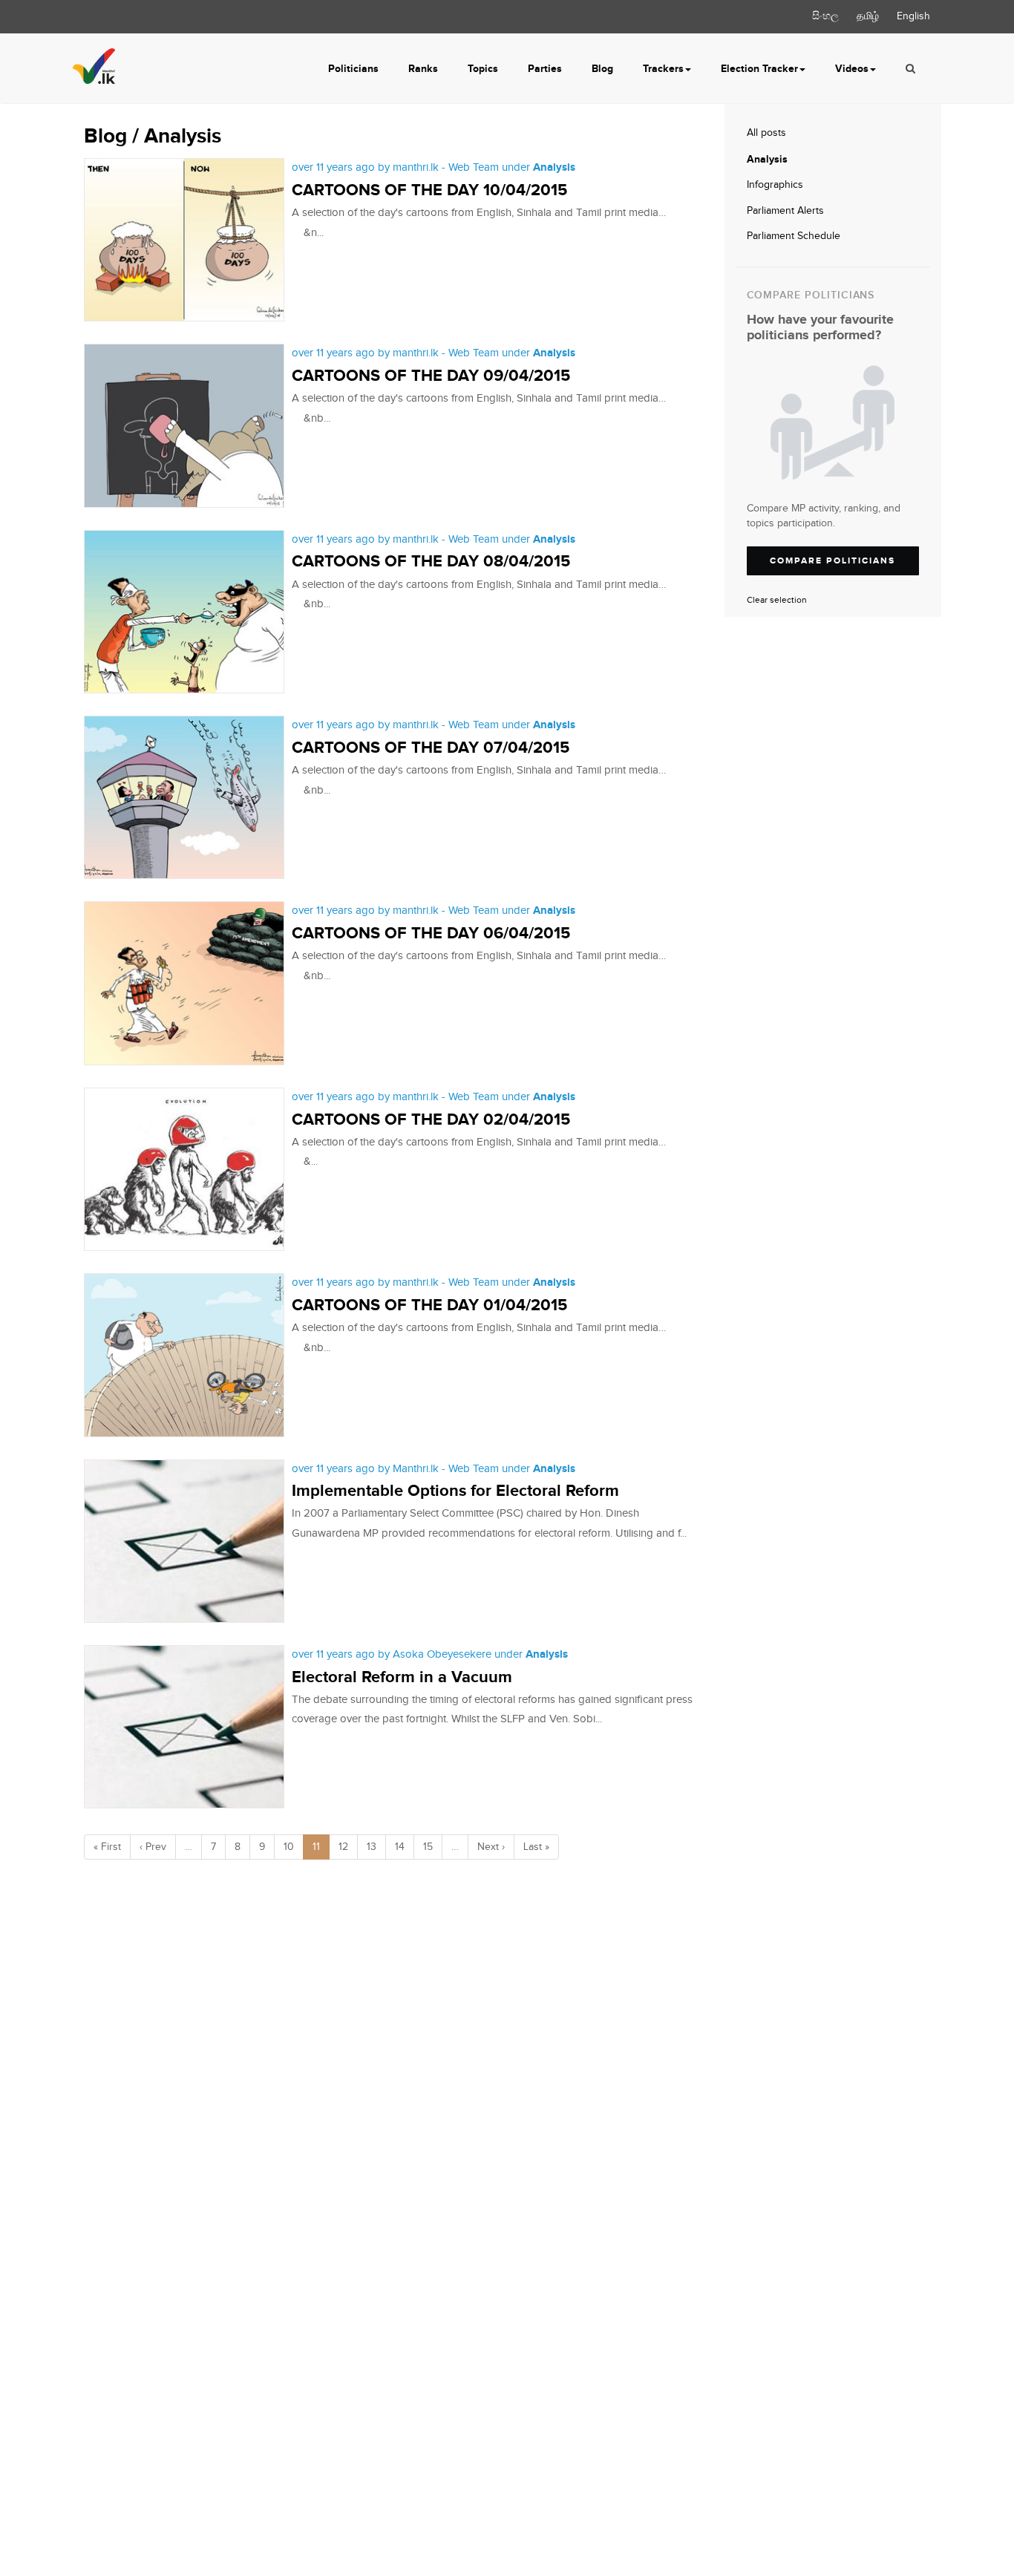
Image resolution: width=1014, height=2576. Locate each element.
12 (343, 1847)
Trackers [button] (663, 69)
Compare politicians (833, 561)
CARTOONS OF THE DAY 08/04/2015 (431, 562)
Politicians (353, 69)
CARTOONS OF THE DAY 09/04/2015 (431, 376)
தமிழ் (868, 16)
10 (289, 1847)
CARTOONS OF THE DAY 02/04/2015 (431, 1120)
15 (428, 1847)
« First (107, 1847)
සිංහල (825, 16)
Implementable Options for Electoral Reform (455, 1491)
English (913, 16)
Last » (536, 1847)
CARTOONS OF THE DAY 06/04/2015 (431, 934)
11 (316, 1847)
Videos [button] (852, 69)
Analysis (767, 159)
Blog (602, 69)
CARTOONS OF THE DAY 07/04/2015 (431, 748)
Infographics (775, 185)
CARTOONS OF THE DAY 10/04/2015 (429, 190)
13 (372, 1847)
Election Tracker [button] (759, 69)
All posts (766, 133)
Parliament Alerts (785, 211)
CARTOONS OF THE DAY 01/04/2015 (429, 1305)
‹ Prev (153, 1847)
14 (400, 1847)
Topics (483, 69)
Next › (491, 1847)
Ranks (423, 69)
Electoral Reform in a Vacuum (402, 1677)
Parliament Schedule (794, 236)
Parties (545, 69)
